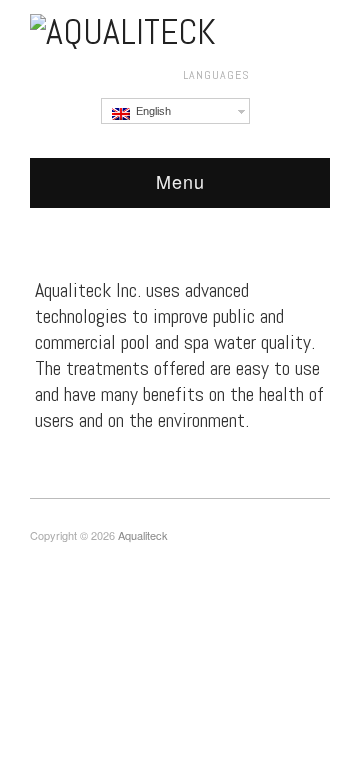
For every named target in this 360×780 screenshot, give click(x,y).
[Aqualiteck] (123, 29)
